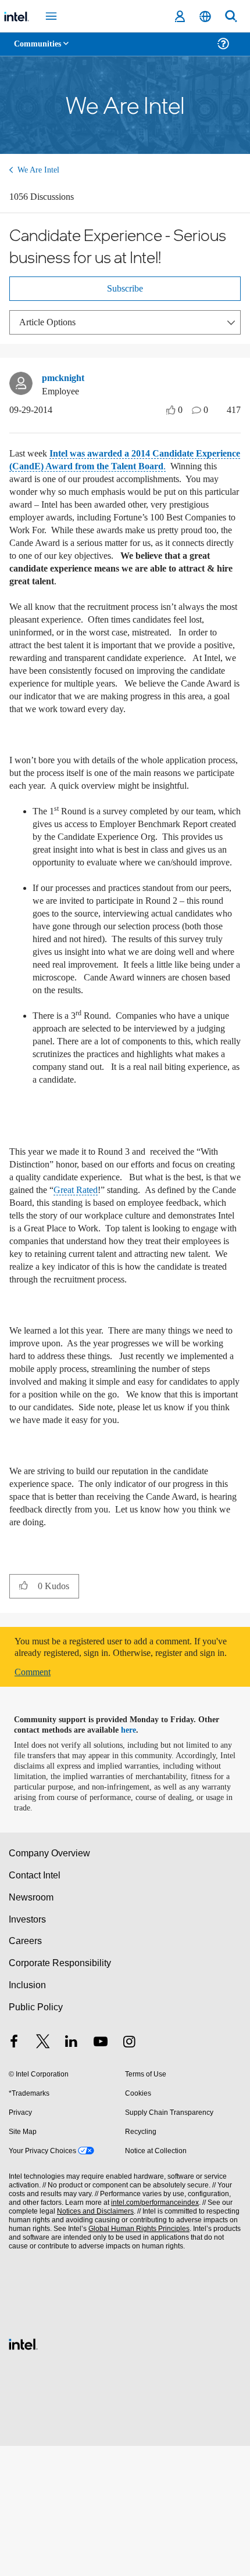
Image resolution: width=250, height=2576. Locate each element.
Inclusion (27, 2115)
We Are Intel (40, 170)
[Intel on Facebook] (14, 2173)
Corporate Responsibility (60, 2093)
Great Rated (175, 1270)
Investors (28, 2049)
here (135, 1860)
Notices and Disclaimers (93, 2342)
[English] (205, 17)
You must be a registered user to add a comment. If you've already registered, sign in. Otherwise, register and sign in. (125, 1772)
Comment (35, 1802)
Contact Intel (35, 2005)
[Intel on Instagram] (129, 2173)
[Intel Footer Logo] (23, 2473)
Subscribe (125, 292)
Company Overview (50, 1983)
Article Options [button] (51, 326)
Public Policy (35, 2137)
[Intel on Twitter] (43, 2173)
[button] (24, 1704)
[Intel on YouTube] (101, 2173)
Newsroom (31, 2027)
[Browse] (42, 51)
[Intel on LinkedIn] (72, 2173)
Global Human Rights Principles (136, 2359)
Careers (25, 2071)
